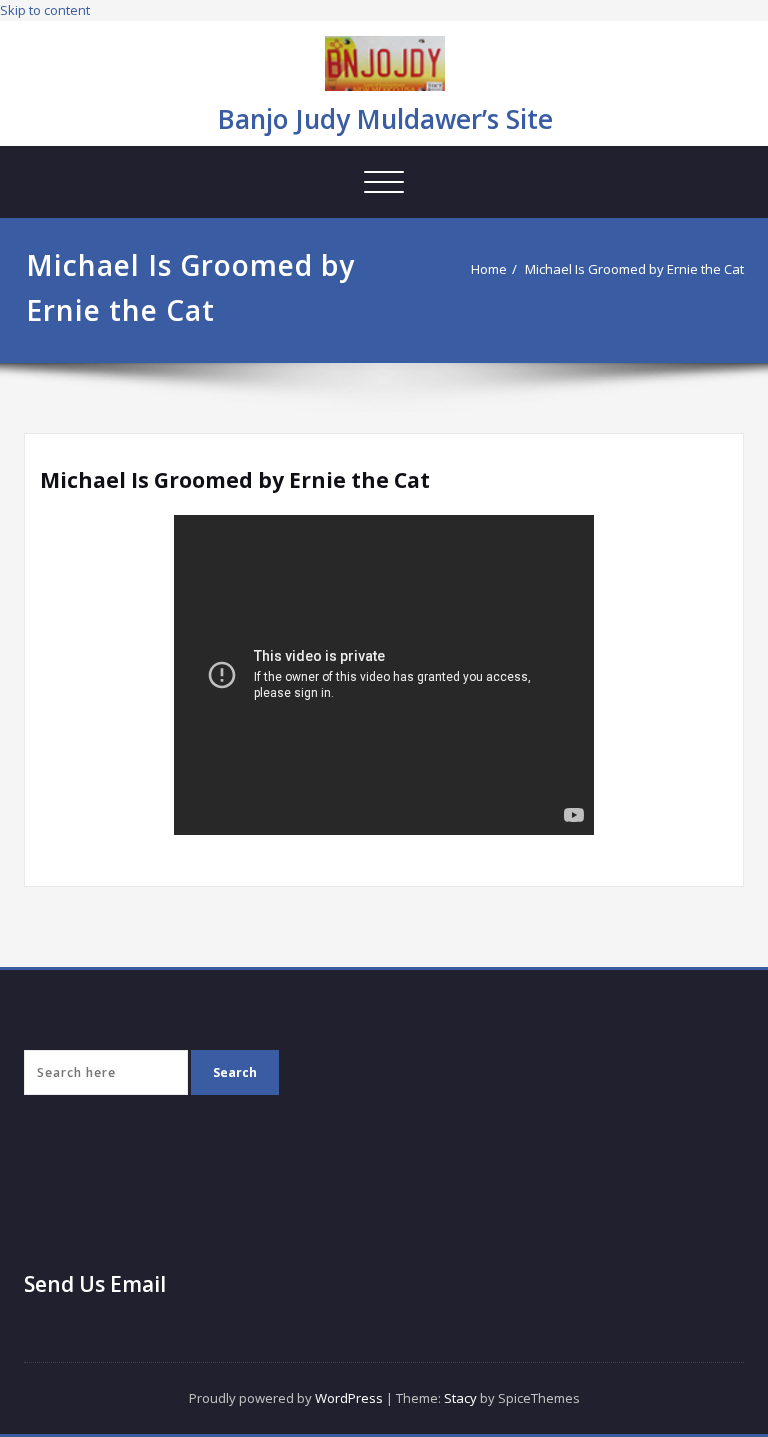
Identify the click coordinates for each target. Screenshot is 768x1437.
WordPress (349, 1398)
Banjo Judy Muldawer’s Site (385, 119)
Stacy (460, 1398)
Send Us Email (95, 1284)
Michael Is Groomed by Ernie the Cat (634, 269)
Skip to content (45, 10)
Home (489, 269)
